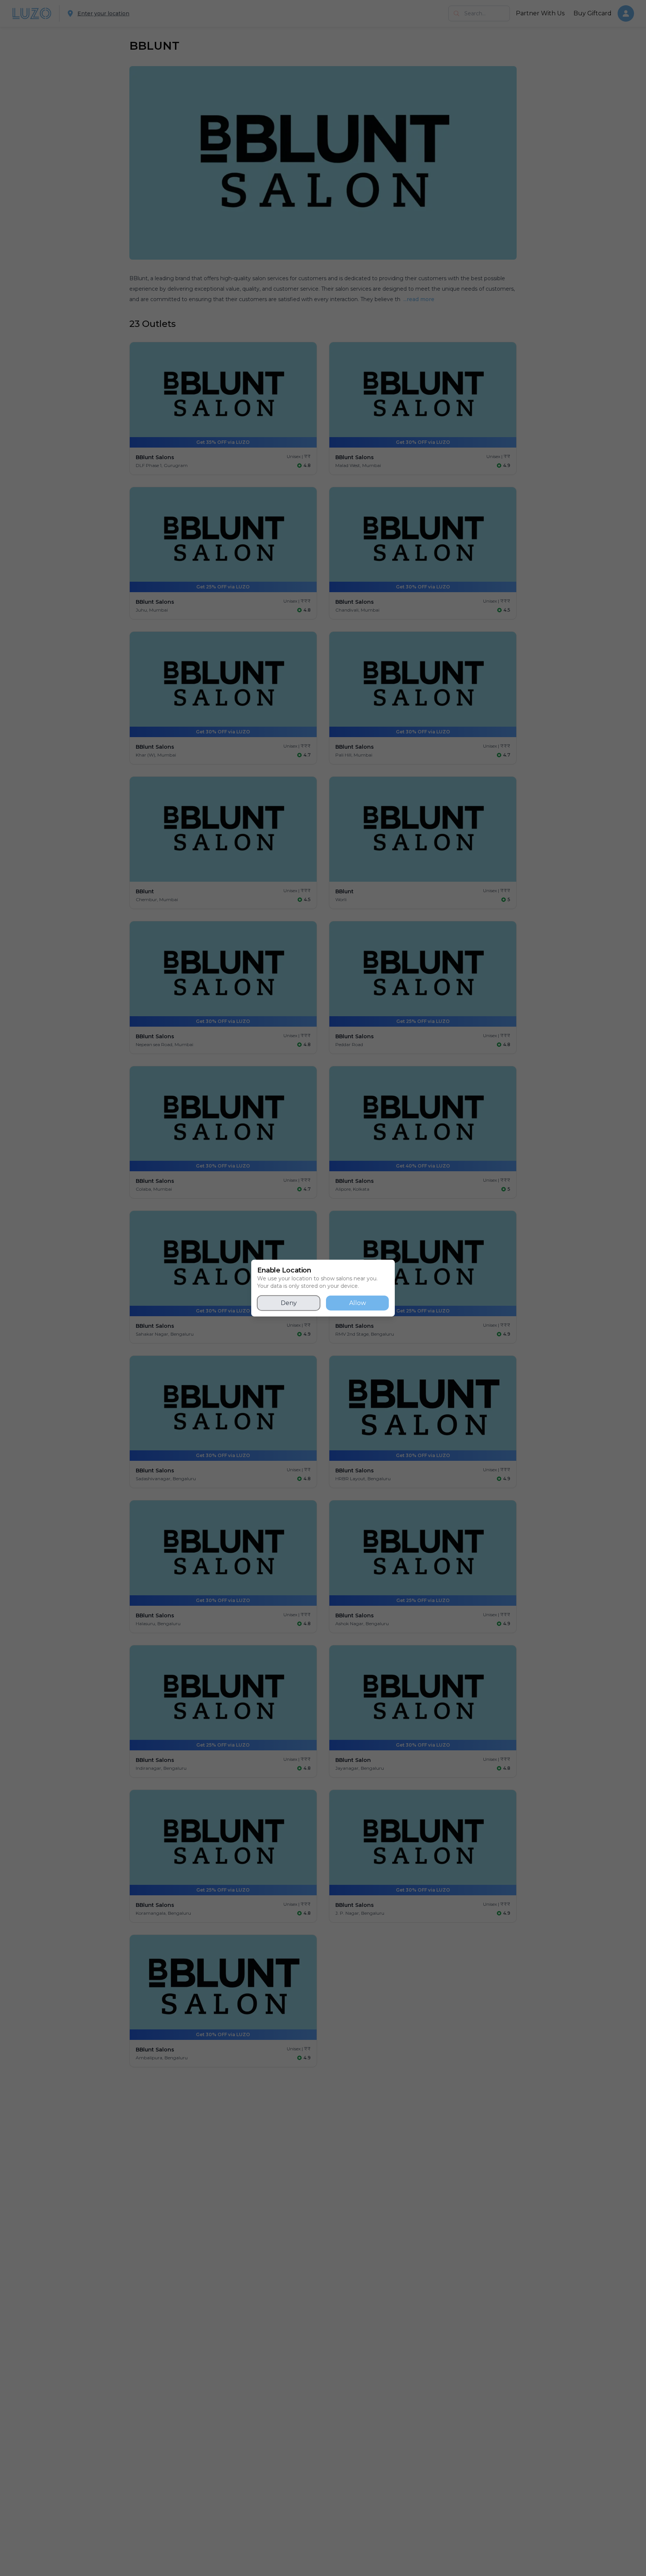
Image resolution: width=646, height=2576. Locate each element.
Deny (289, 1303)
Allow (358, 1303)
